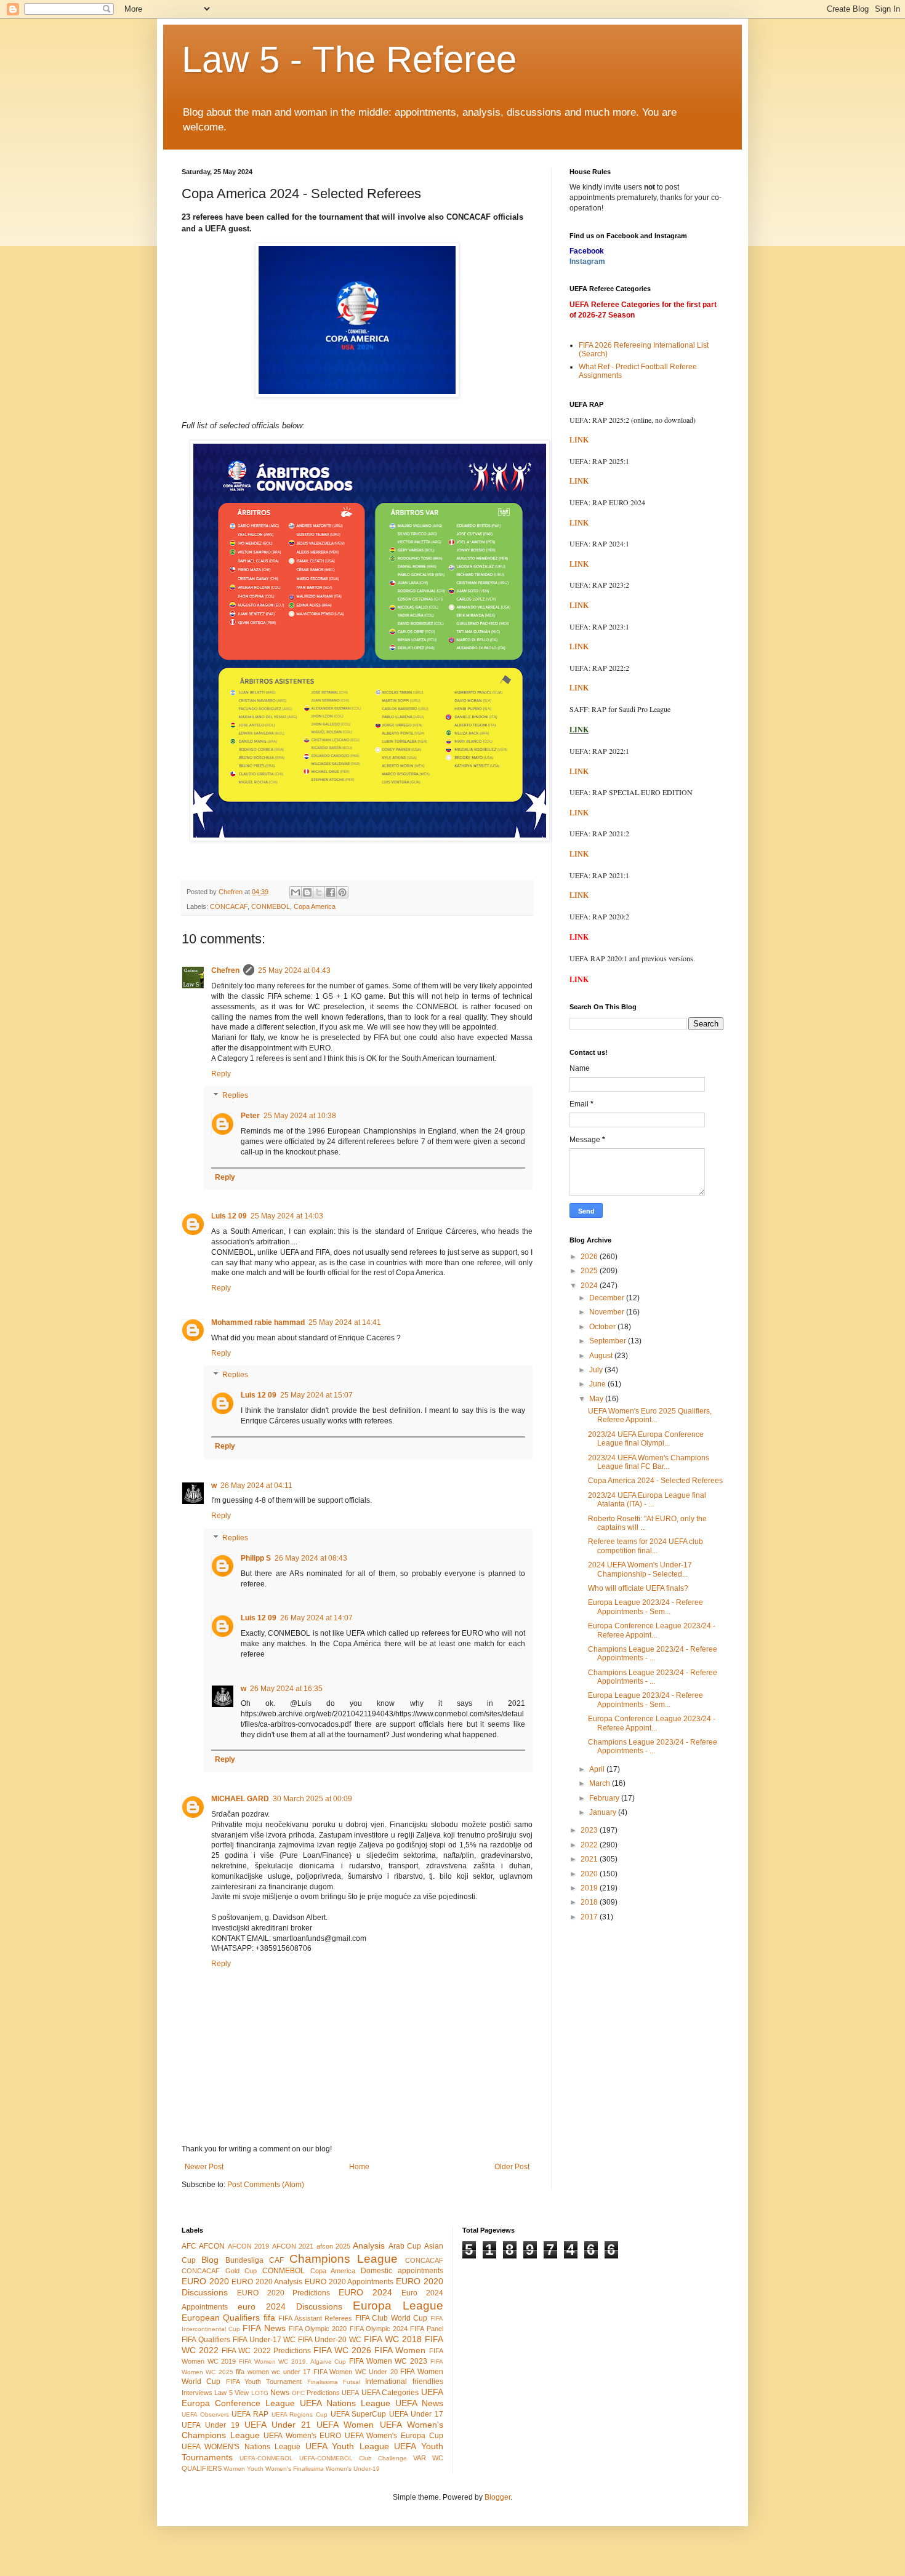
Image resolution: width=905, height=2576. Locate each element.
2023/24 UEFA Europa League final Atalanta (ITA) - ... (647, 1500)
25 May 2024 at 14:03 (287, 1216)
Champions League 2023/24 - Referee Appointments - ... (653, 1654)
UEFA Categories (390, 2393)
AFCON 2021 (293, 2246)
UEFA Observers (205, 2414)
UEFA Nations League (345, 2403)
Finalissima (323, 2382)
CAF (276, 2260)
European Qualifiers (221, 2318)
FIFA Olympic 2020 (318, 2329)
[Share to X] (319, 892)
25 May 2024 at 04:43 (294, 970)
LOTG (260, 2393)
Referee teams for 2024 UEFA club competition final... (646, 1546)
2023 (590, 1830)
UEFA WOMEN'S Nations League (241, 2447)
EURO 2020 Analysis (267, 2282)
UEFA (350, 2393)
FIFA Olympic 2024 (379, 2329)
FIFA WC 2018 (393, 2339)
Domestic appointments (402, 2271)
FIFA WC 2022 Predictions (266, 2351)
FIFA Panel (426, 2329)
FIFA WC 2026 (342, 2350)
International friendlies (404, 2382)
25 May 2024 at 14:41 (345, 1322)
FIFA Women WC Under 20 (356, 2372)
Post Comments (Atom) (266, 2185)
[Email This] (296, 892)
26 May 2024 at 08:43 (311, 1558)
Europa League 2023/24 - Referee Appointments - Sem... (646, 1607)
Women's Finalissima (295, 2469)
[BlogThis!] (307, 892)
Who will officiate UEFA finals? (638, 1588)
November (608, 1312)
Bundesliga (244, 2260)
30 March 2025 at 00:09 (312, 1799)
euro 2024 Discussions (290, 2306)
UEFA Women (345, 2425)
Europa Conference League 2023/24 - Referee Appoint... (652, 1630)
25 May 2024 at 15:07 (316, 1395)
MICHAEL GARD (240, 1799)
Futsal (352, 2382)
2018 (590, 1902)
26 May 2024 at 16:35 (286, 1689)
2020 (590, 1874)
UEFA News (419, 2403)
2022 (590, 1845)
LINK (579, 440)
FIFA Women (400, 2350)
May (597, 1399)
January (604, 1812)
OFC (298, 2393)
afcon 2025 (333, 2246)
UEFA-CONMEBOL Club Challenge (353, 2458)
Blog (210, 2260)
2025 (590, 1271)
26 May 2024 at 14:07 (316, 1618)
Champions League (344, 2259)
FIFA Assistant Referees (315, 2318)
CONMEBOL (271, 906)
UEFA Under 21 (278, 2425)
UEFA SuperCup (359, 2414)
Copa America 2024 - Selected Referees (655, 1481)
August (602, 1356)
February (605, 1798)
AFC (189, 2246)
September (609, 1341)
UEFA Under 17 (416, 2414)
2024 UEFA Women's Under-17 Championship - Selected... (640, 1569)
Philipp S (256, 1558)
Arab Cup (405, 2246)
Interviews (197, 2393)
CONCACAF (229, 906)
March (601, 1783)
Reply (221, 1074)
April (598, 1769)
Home (359, 2167)
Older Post (512, 2167)
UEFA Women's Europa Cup (394, 2436)
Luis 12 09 (229, 1216)
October (603, 1327)
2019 (590, 1888)
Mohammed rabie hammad (258, 1322)
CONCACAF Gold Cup (219, 2271)
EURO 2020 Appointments (349, 2282)
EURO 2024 (365, 2292)
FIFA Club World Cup (391, 2318)
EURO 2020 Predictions (284, 2293)
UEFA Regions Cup (300, 2414)
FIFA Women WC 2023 (388, 2361)
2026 (590, 1257)
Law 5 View (231, 2393)
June (598, 1384)
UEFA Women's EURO (302, 2436)
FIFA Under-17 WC (264, 2340)
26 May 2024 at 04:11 (256, 1486)
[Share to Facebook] (331, 892)
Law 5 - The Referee (349, 59)
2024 (590, 1286)
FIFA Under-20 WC (330, 2340)
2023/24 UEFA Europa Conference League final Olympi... (646, 1439)
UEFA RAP (250, 2414)
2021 (590, 1859)
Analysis (369, 2246)
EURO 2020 (205, 2281)
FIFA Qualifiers (206, 2340)
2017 (590, 1917)
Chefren (225, 970)
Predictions (323, 2393)
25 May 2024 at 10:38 (300, 1116)
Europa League (398, 2306)
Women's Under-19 (353, 2469)
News (280, 2393)
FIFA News (264, 2328)
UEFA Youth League (347, 2446)
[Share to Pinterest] (342, 892)
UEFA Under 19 (211, 2425)
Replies (235, 1096)
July (597, 1370)
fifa (269, 2318)
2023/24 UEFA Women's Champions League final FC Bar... (649, 1462)
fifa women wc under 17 (273, 2372)
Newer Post (204, 2167)
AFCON (212, 2246)
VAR (420, 2458)
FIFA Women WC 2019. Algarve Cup (292, 2362)
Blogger (497, 2497)
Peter (250, 1116)
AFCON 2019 (248, 2246)
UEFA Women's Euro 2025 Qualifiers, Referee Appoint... (650, 1415)
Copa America (315, 906)
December (608, 1298)
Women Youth (243, 2469)
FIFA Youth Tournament (264, 2382)
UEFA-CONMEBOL (266, 2458)
